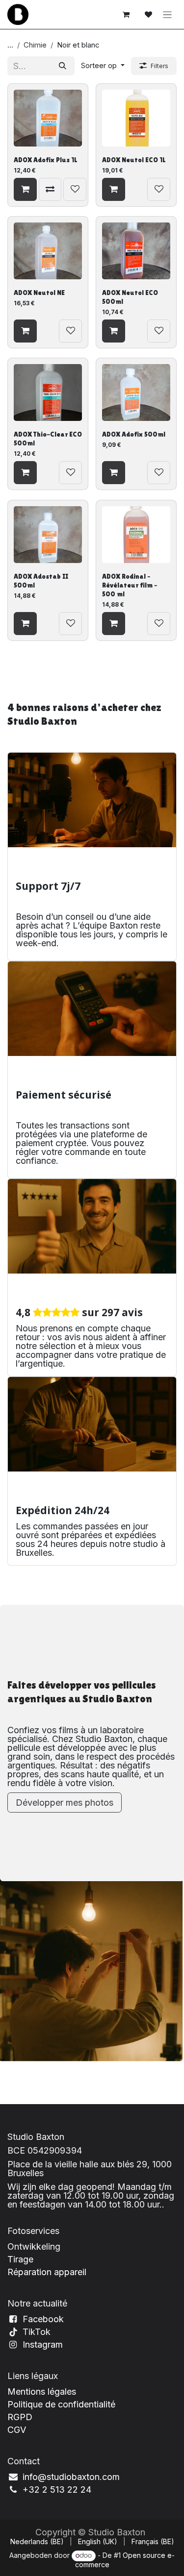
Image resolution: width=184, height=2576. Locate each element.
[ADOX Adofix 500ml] (136, 393)
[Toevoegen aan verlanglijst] (75, 189)
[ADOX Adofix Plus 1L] (48, 118)
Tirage (20, 2259)
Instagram (43, 2344)
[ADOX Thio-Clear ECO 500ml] (48, 393)
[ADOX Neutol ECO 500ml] (136, 251)
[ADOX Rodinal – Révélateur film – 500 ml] (136, 534)
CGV (17, 2430)
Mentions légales (42, 2392)
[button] (103, 66)
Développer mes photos (65, 1803)
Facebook (43, 2319)
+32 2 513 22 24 (57, 2490)
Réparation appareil (47, 2272)
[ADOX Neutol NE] (48, 251)
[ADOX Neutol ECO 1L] (136, 118)
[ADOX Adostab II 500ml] (48, 534)
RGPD (20, 2417)
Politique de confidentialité (61, 2404)
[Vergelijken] (50, 189)
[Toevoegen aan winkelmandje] (25, 189)
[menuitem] (37, 2542)
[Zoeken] (63, 66)
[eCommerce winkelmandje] (126, 15)
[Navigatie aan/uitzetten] (168, 14)
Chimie (35, 45)
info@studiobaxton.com (71, 2477)
